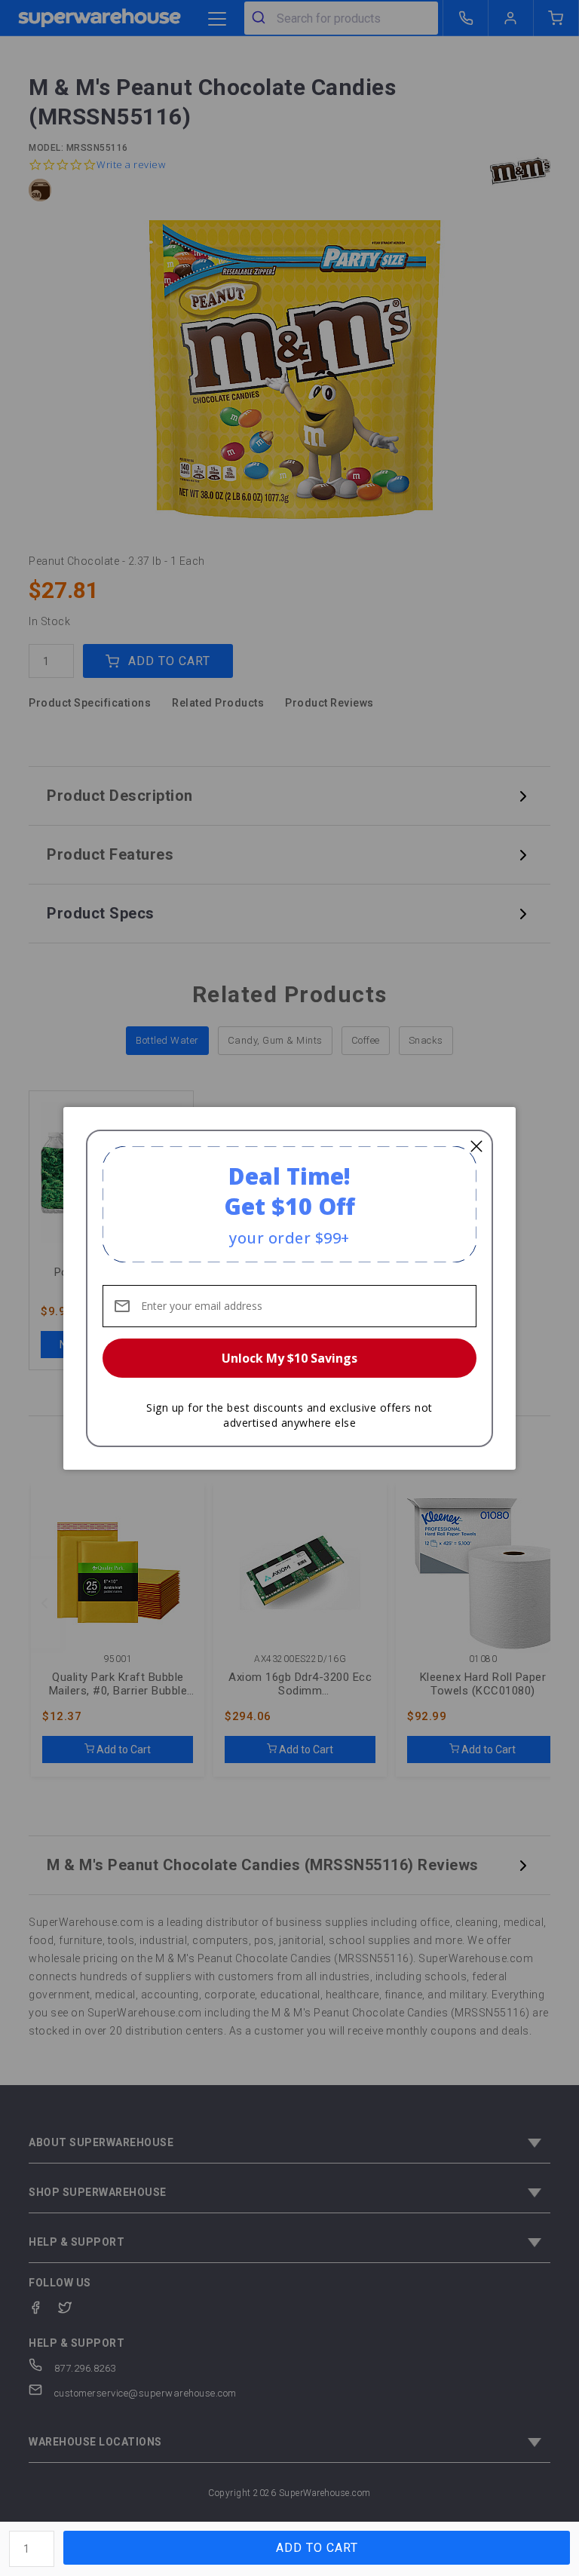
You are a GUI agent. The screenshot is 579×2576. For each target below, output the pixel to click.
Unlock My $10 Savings (289, 1358)
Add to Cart (317, 2548)
